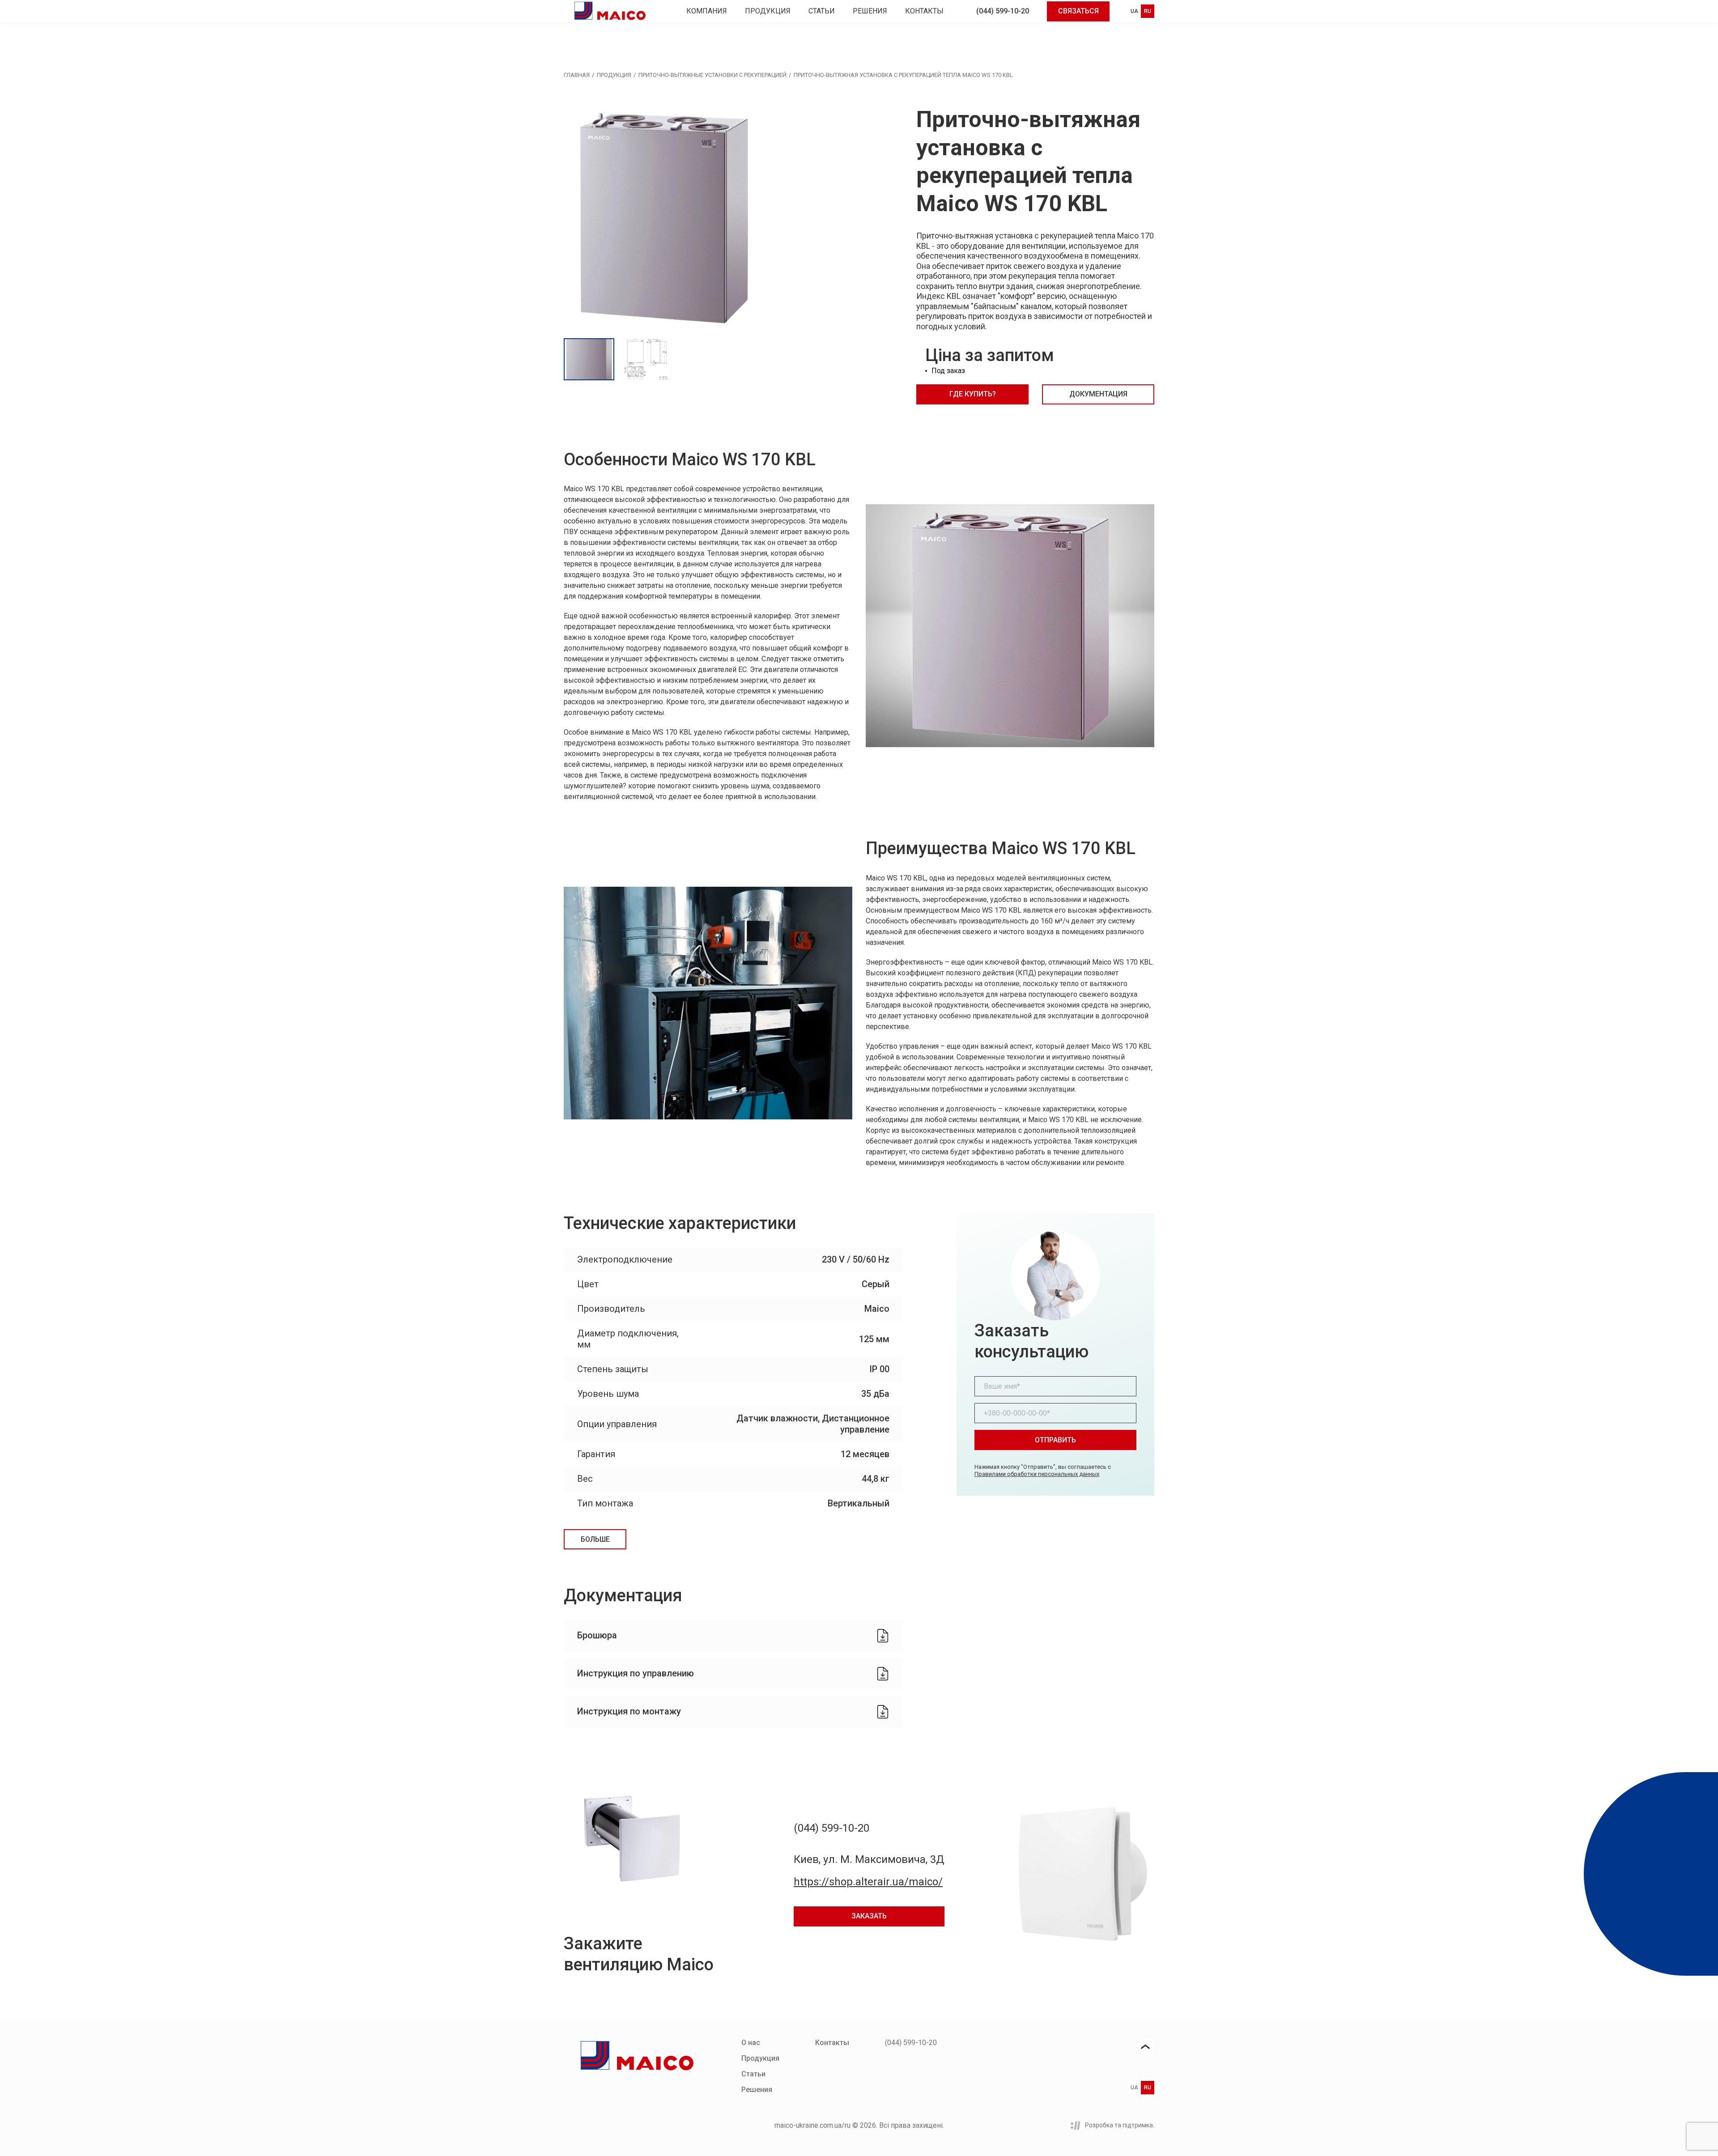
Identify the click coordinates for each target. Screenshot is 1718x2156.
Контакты (924, 11)
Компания (707, 11)
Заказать (869, 1916)
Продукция (768, 11)
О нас (751, 2043)
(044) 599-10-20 (1003, 11)
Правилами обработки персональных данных (1037, 1474)
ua (1134, 11)
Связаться (1078, 11)
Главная (577, 75)
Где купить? (973, 394)
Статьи (822, 11)
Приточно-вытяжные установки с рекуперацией (712, 75)
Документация (1098, 394)
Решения (870, 11)
